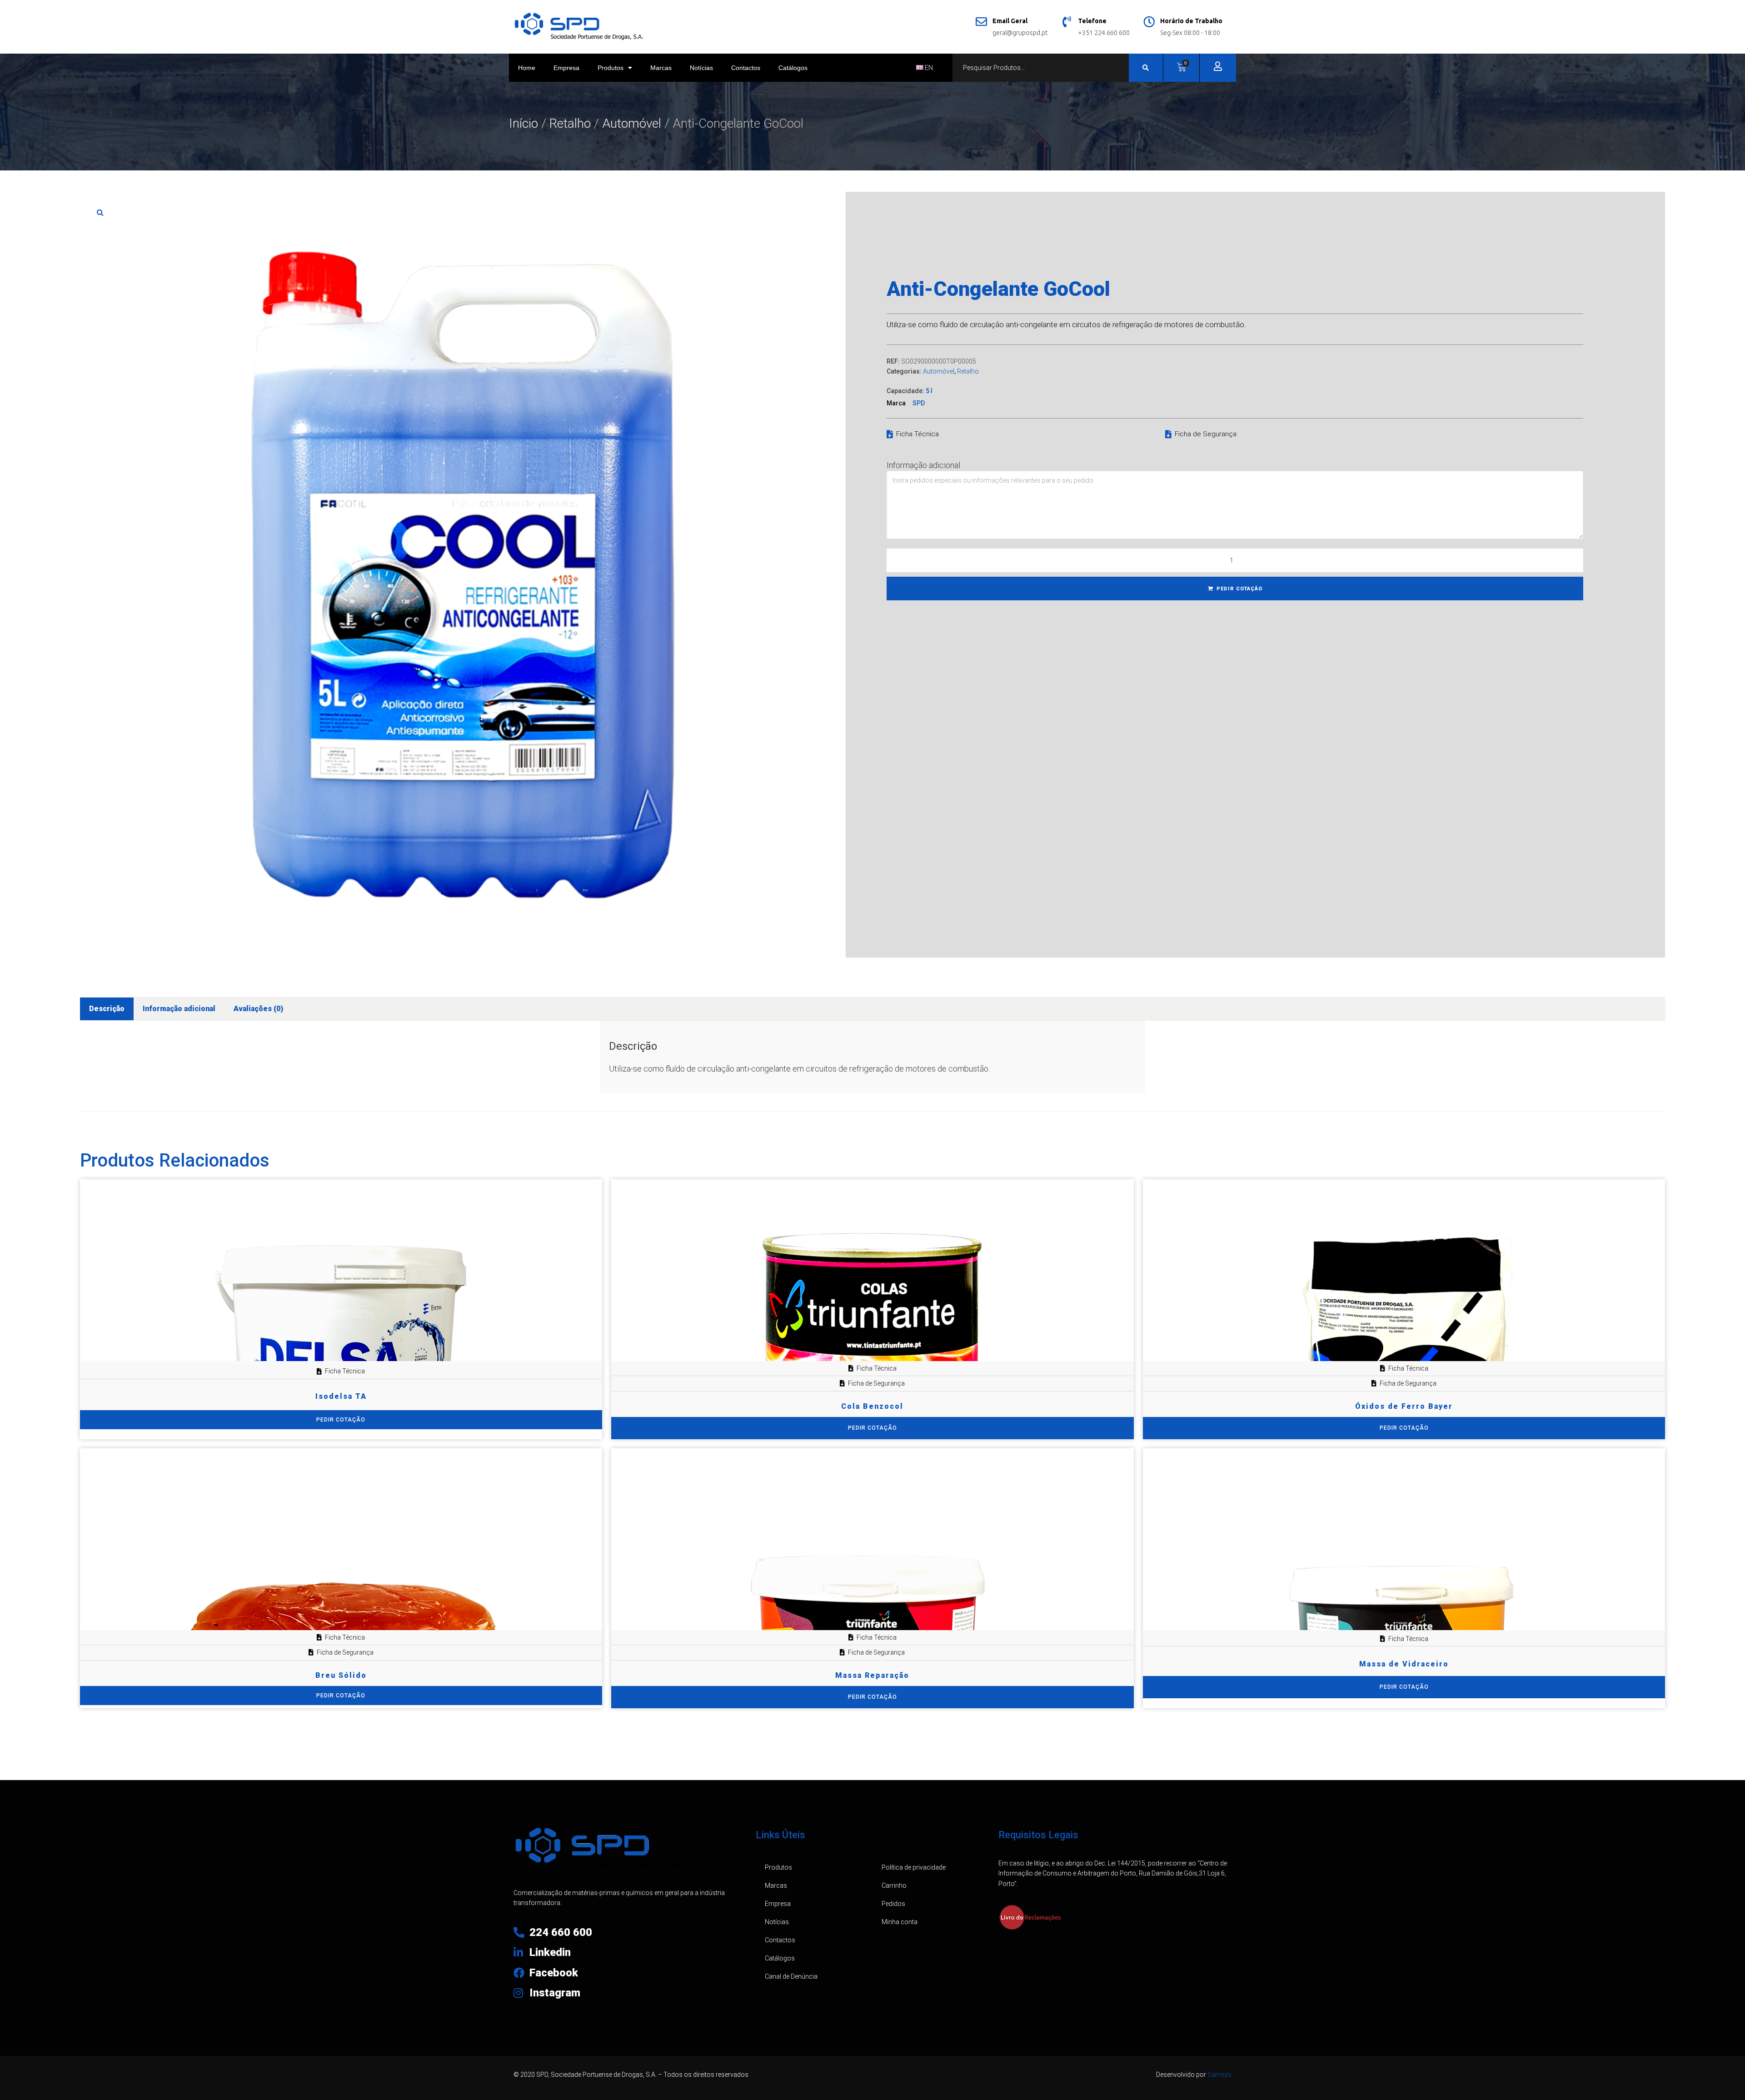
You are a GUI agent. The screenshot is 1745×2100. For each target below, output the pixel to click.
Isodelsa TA (341, 1396)
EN (928, 68)
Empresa (566, 68)
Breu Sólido (341, 1675)
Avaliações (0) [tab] (258, 1009)
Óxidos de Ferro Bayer (1404, 1406)
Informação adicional (923, 465)
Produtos (611, 68)
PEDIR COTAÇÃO (1239, 589)
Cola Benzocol (872, 1406)
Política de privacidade (914, 1867)
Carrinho (894, 1886)
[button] (100, 212)
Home (527, 68)
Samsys (1219, 2075)
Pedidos (893, 1904)
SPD (919, 403)
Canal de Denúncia (791, 1976)
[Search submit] (1146, 68)
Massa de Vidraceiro (1404, 1664)
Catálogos (793, 68)
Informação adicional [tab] (179, 1009)
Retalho (570, 123)
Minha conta (900, 1922)
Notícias (701, 68)
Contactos (746, 68)
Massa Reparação (872, 1675)
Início (523, 123)
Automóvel (632, 123)
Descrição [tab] (107, 1009)
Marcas (661, 68)
